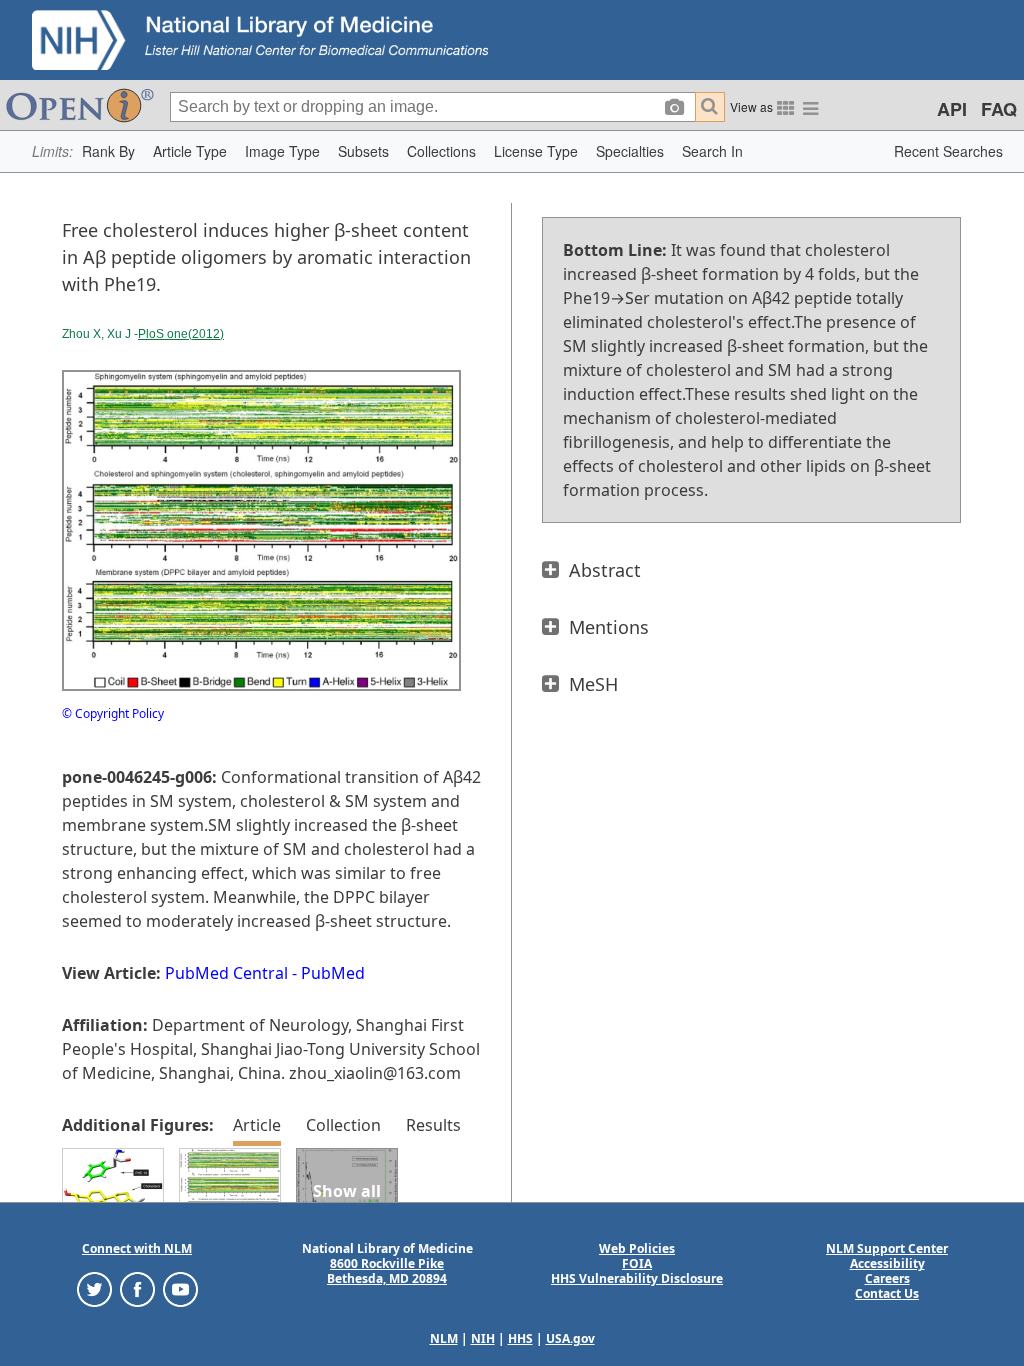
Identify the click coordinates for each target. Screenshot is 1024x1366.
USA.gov (570, 1338)
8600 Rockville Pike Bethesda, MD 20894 (387, 1271)
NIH (483, 1338)
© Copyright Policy (113, 713)
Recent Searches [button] (948, 151)
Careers (887, 1278)
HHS (520, 1338)
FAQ (999, 109)
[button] (108, 151)
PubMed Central (226, 973)
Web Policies (637, 1248)
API (952, 109)
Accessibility (887, 1263)
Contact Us (887, 1293)
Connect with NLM (137, 1248)
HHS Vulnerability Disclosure (637, 1278)
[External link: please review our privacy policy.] (94, 1288)
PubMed (333, 973)
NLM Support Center (887, 1248)
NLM (444, 1338)
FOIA (637, 1263)
